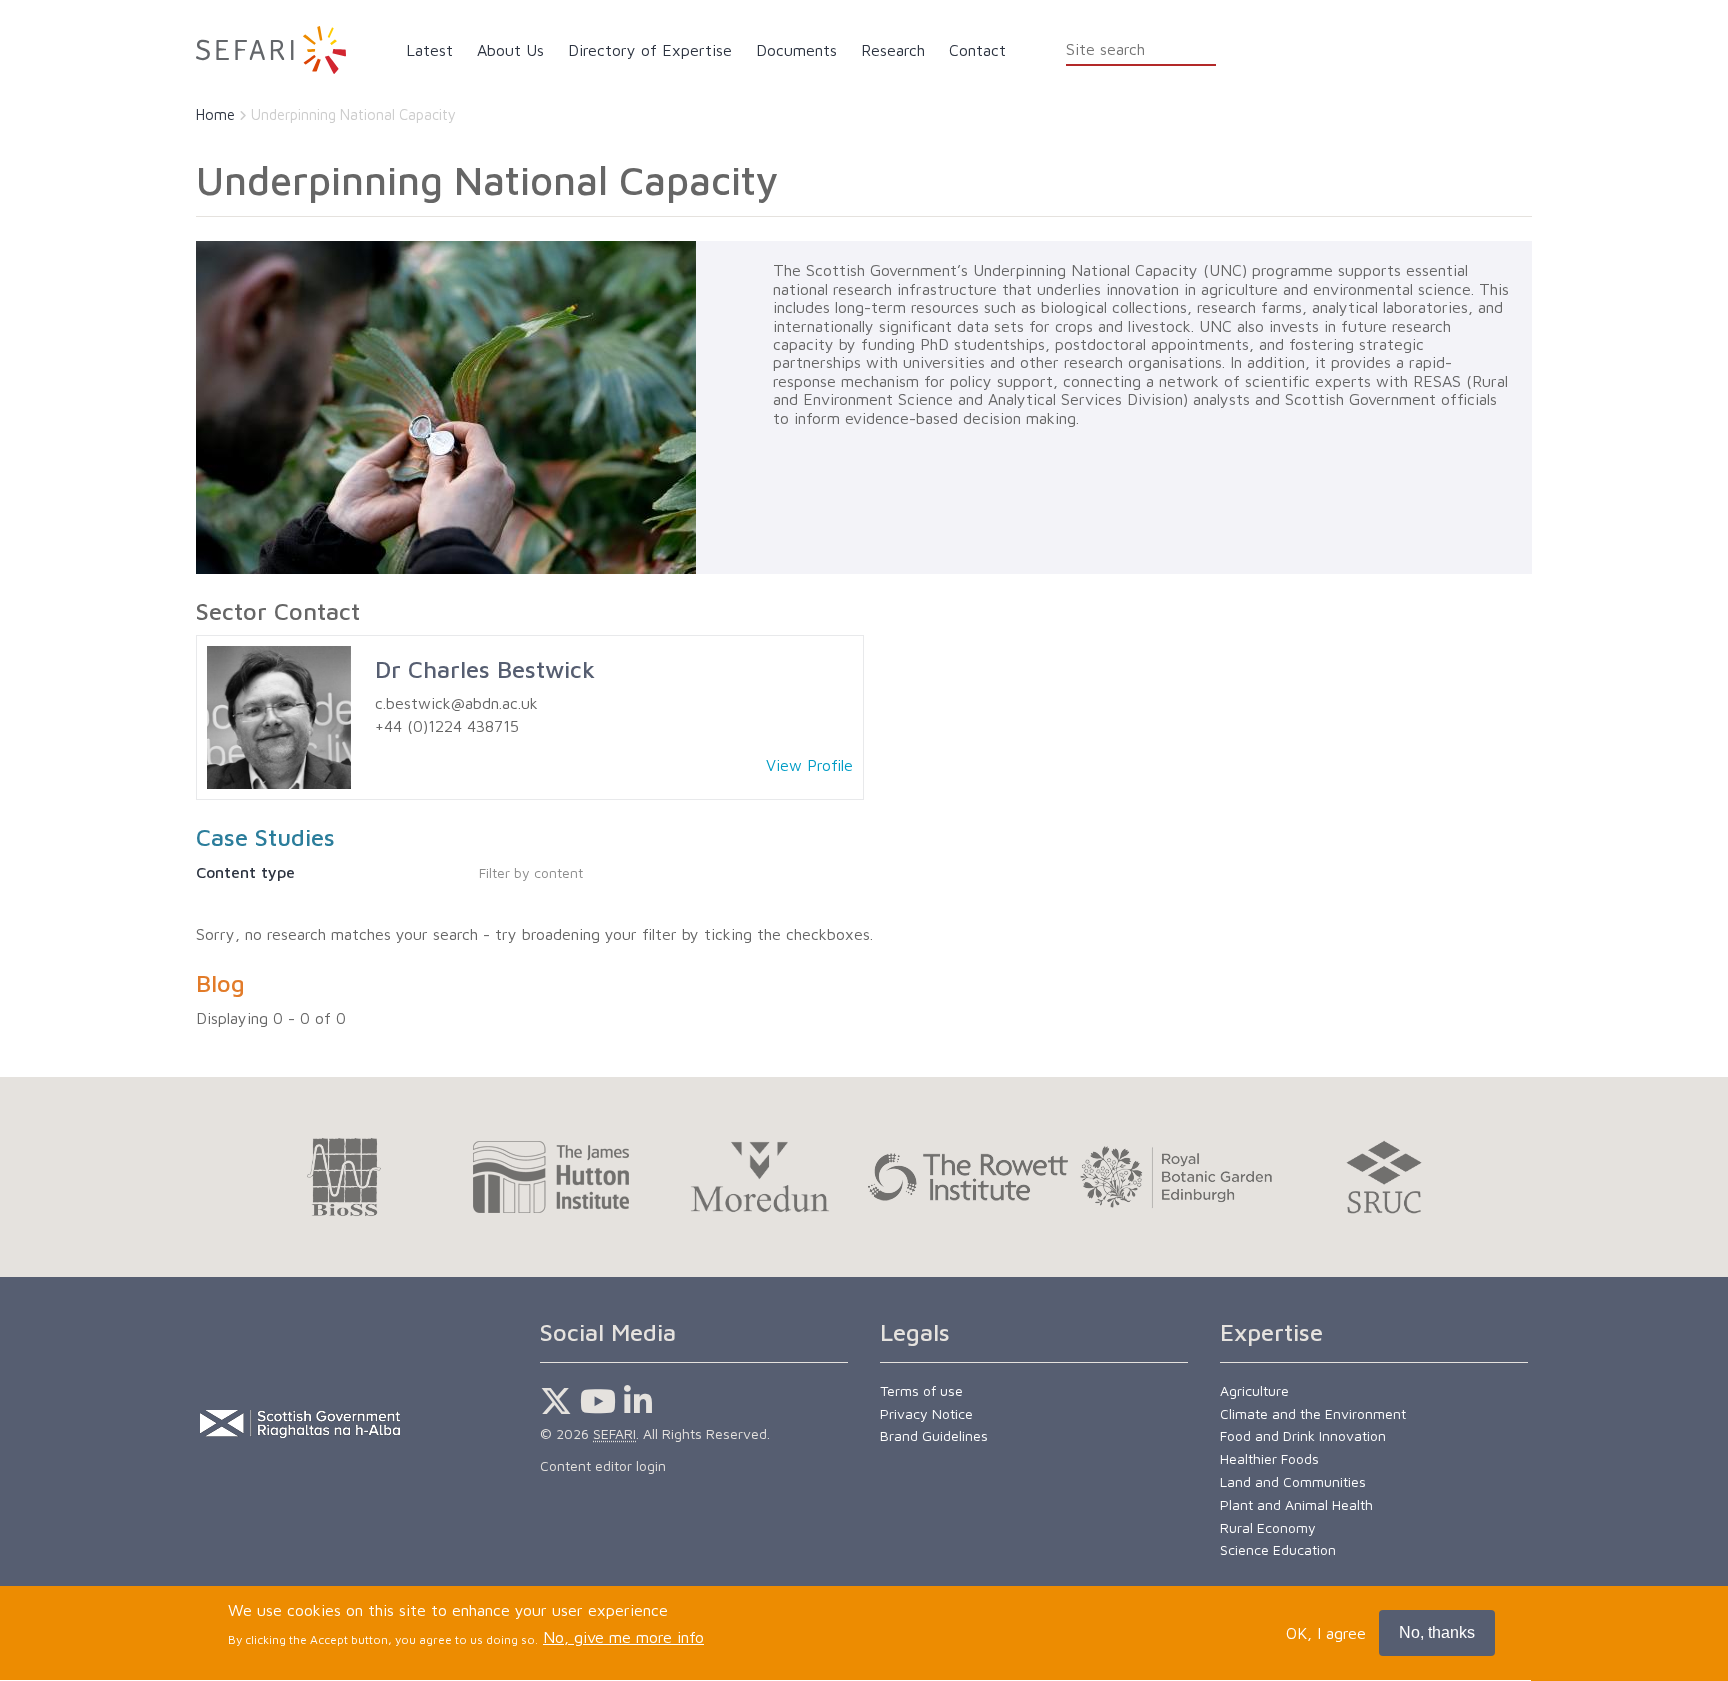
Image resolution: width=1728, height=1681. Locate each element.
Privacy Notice (926, 1413)
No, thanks (1437, 1632)
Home (215, 114)
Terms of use (921, 1390)
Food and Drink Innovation (1303, 1435)
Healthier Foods (1269, 1458)
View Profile (809, 765)
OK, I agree (1326, 1633)
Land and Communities (1293, 1481)
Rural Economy (1268, 1527)
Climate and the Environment (1313, 1413)
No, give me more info (623, 1638)
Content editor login (603, 1465)
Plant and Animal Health (1296, 1504)
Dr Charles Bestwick (485, 669)
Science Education (1278, 1549)
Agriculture (1254, 1390)
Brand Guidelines (934, 1435)
